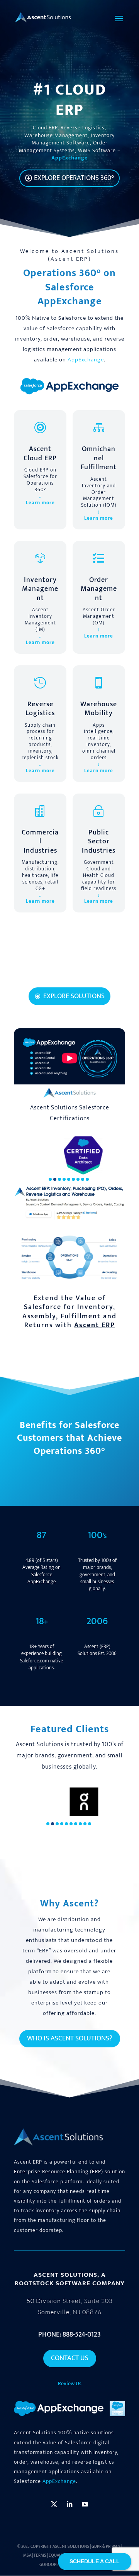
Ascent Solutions (71, 2547)
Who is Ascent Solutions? (70, 2038)
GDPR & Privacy (106, 2547)
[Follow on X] (54, 2504)
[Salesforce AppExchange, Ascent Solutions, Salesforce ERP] (69, 394)
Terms (40, 2556)
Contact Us (70, 2358)
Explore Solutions (74, 996)
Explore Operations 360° (74, 178)
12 (103, 970)
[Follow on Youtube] (85, 2504)
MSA (27, 2556)
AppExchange (69, 158)
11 (96, 970)
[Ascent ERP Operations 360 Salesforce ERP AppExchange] (69, 1281)
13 (109, 970)
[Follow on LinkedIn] (69, 2504)
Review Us (70, 2384)
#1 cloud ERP (70, 100)
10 (89, 970)
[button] (50, 1179)
